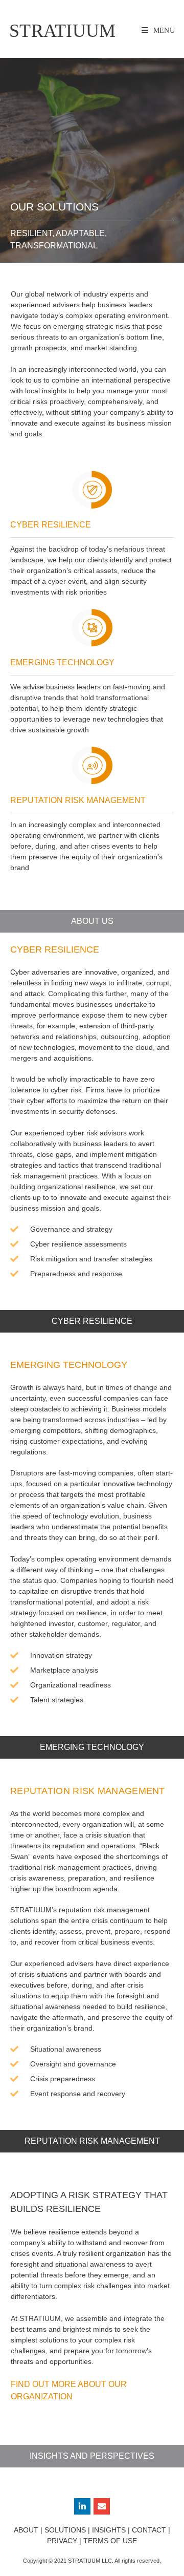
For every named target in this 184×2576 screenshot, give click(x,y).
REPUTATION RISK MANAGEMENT (88, 1791)
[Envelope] (102, 2506)
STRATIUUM (63, 31)
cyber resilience (55, 949)
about (26, 2530)
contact (149, 2530)
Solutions (65, 2530)
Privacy (62, 2541)
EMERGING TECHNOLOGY (69, 1365)
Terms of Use (110, 2541)
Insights (109, 2530)
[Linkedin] (82, 2506)
